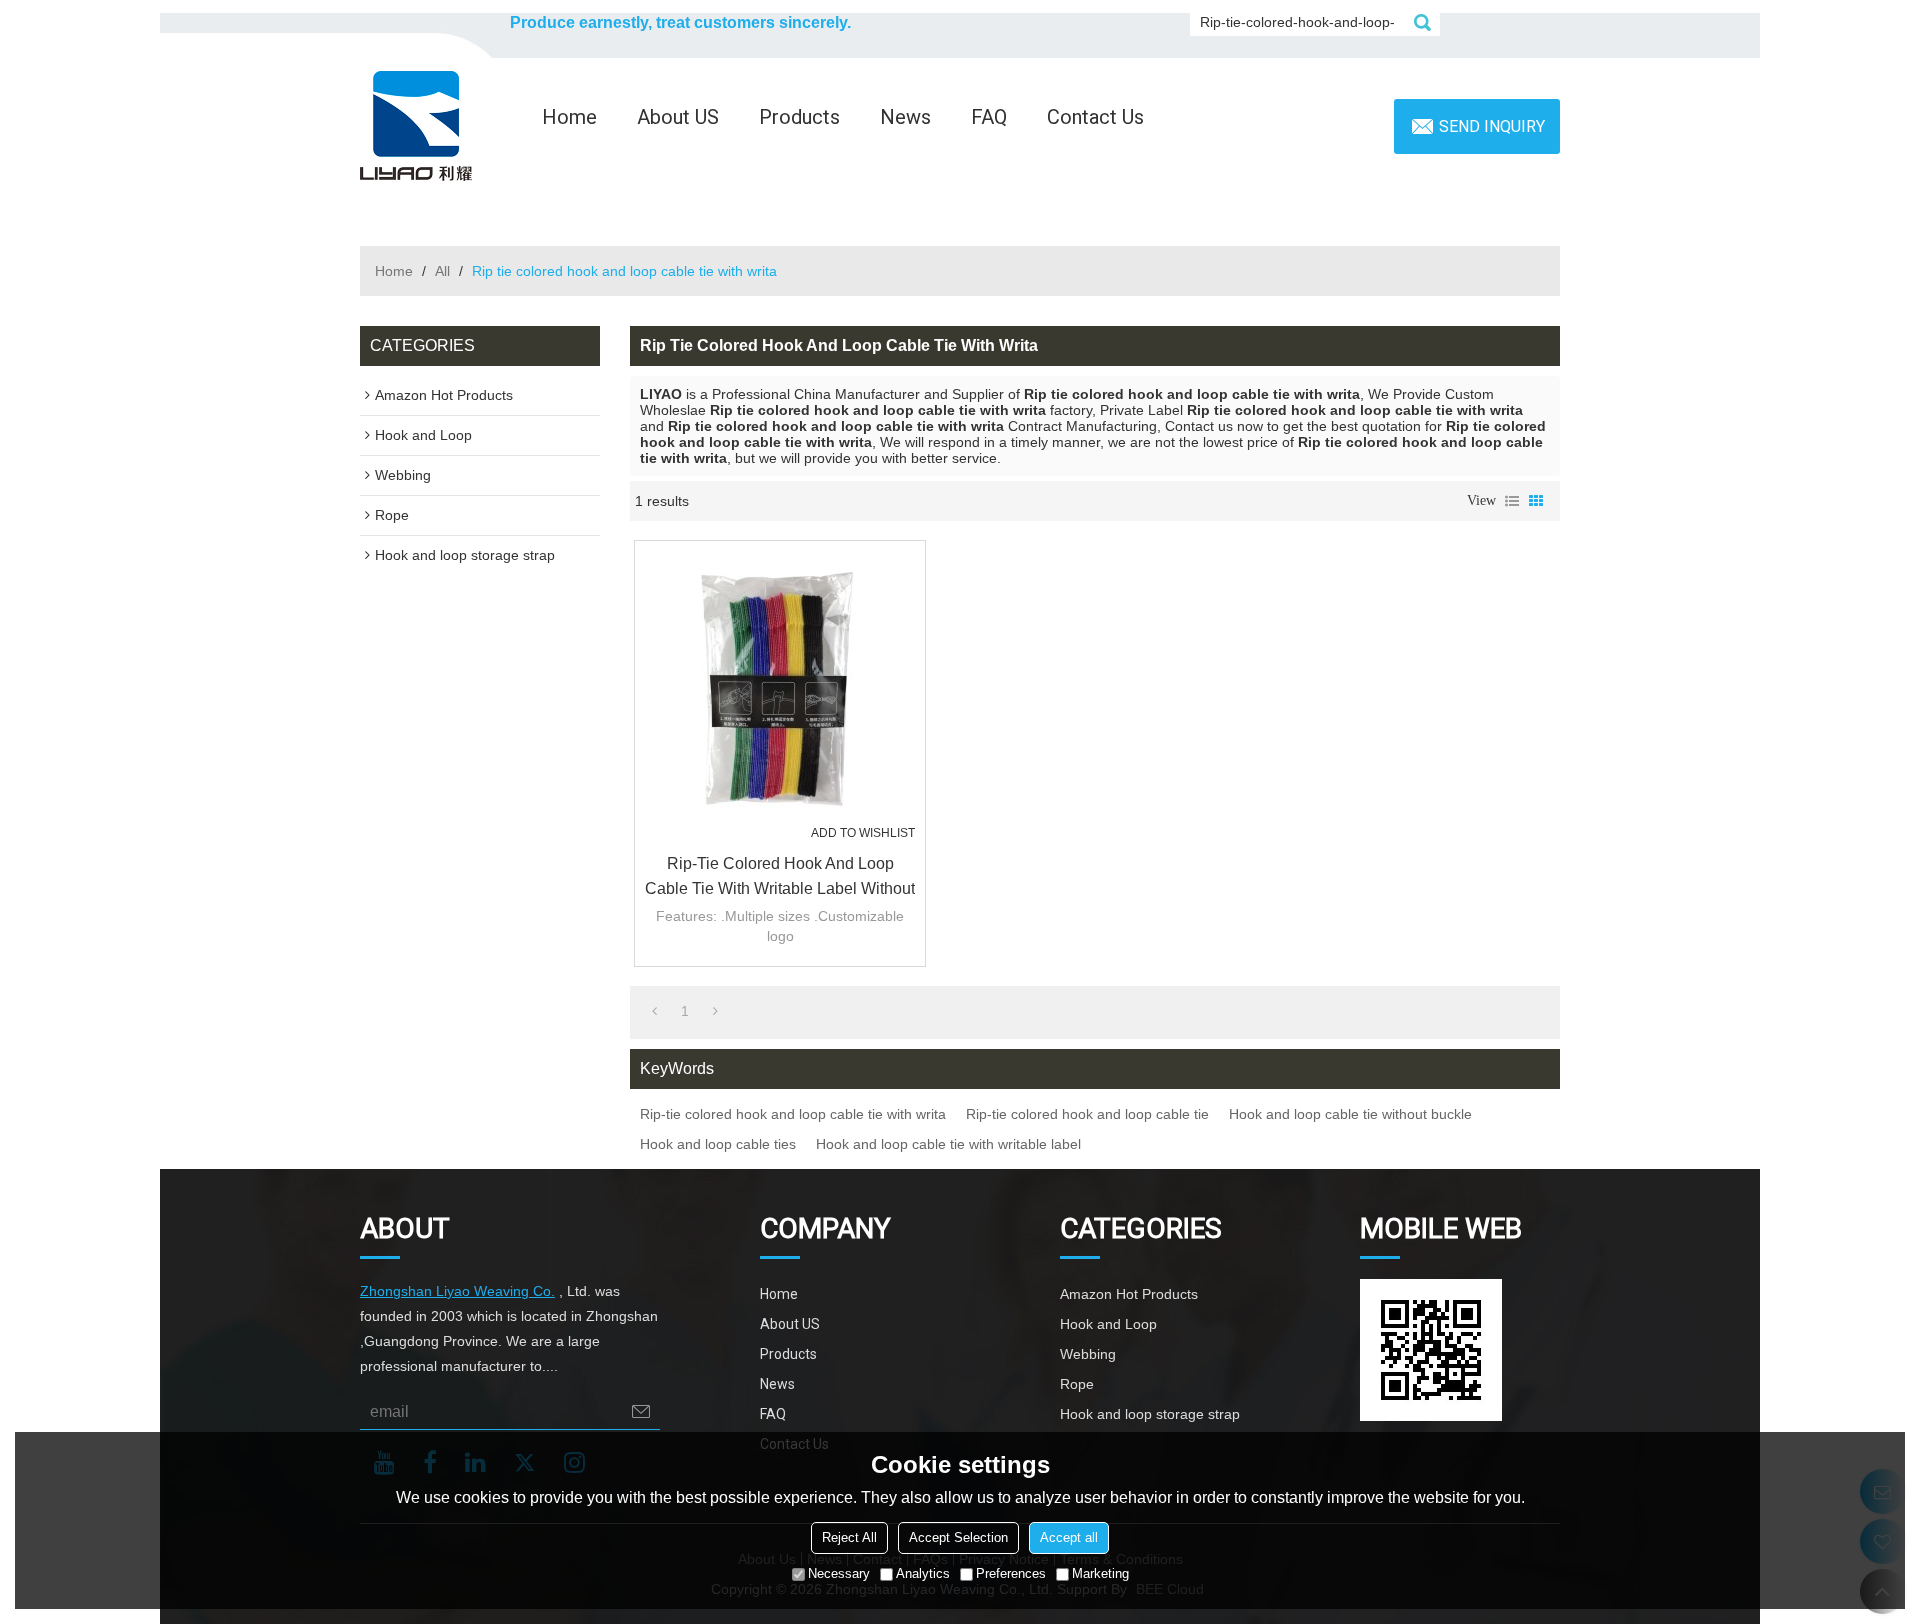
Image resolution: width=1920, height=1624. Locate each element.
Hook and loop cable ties (718, 1144)
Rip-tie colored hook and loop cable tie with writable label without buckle (780, 878)
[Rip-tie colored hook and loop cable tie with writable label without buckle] (780, 686)
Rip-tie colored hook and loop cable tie (1087, 1114)
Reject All (849, 1537)
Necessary (839, 1573)
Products (799, 117)
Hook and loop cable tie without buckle (1350, 1114)
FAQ (989, 117)
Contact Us (1095, 117)
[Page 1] (654, 1011)
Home (569, 117)
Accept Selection (958, 1537)
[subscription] (641, 1411)
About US (678, 117)
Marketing (1100, 1573)
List (1512, 501)
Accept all (1069, 1537)
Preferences (1011, 1573)
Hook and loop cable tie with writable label (948, 1144)
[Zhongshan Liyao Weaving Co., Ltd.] (416, 126)
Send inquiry (1492, 126)
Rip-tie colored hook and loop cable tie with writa (793, 1114)
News (905, 117)
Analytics (923, 1573)
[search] (1422, 22)
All (442, 271)
